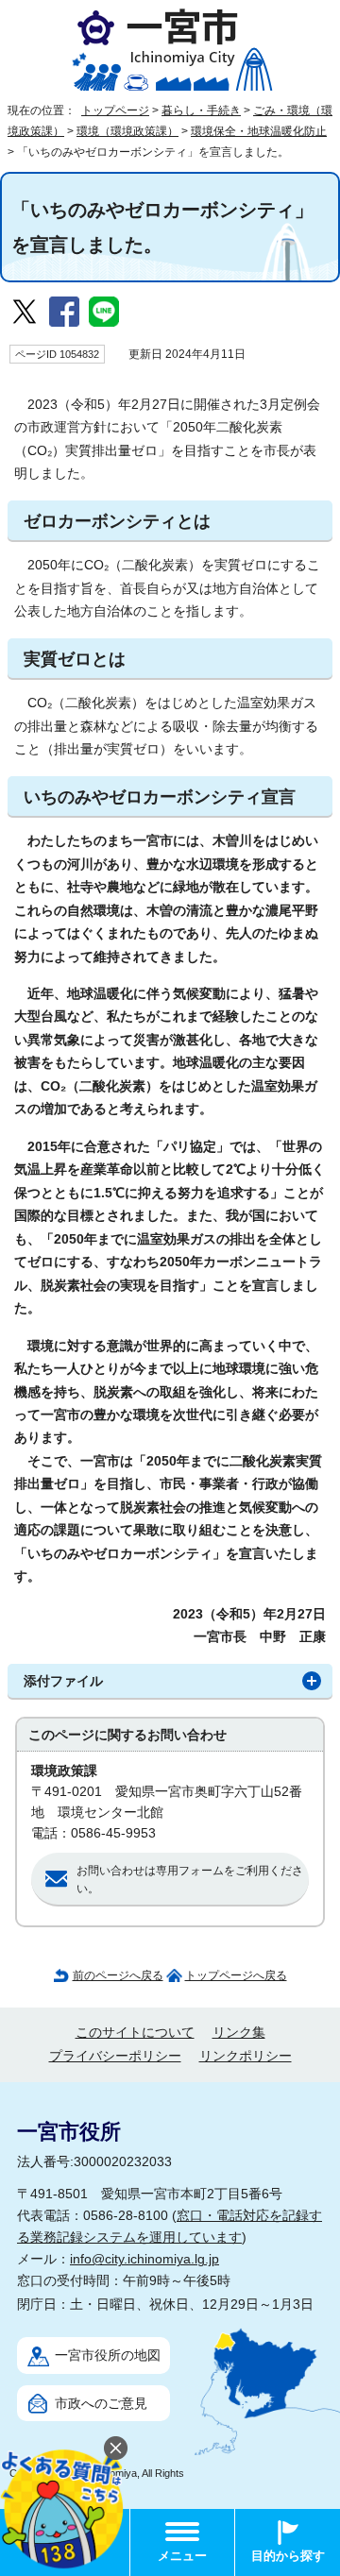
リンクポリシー (246, 2056)
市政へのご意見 (101, 2404)
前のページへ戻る (118, 1975)
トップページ (115, 110)
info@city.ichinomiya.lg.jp (144, 2259)
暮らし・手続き (201, 110)
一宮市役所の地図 (108, 2356)
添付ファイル (63, 1681)
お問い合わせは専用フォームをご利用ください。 (190, 1880)
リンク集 (239, 2033)
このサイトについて (135, 2033)
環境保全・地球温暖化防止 (259, 131)
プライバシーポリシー (115, 2056)
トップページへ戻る (236, 1975)
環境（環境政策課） (127, 131)
